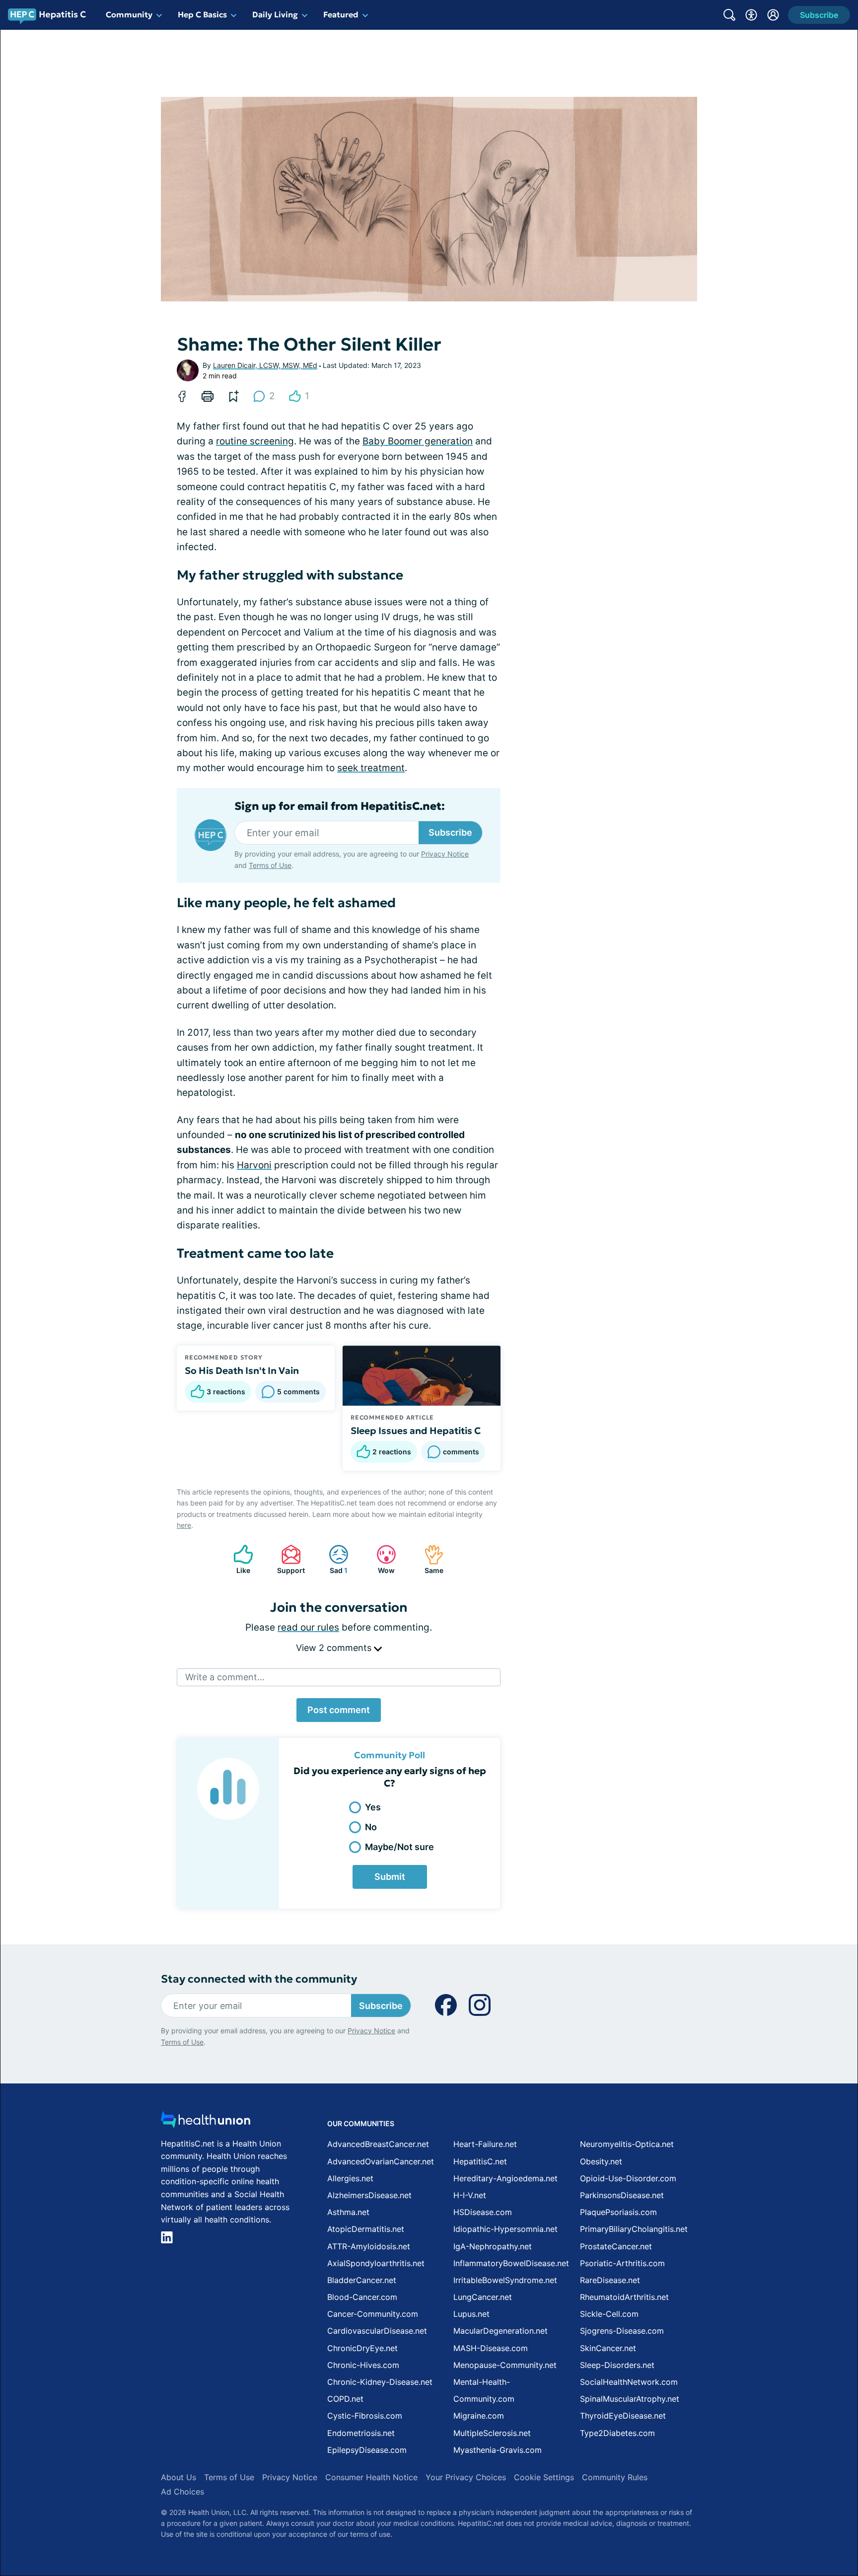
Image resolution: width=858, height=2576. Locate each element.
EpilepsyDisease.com (367, 2450)
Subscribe (450, 832)
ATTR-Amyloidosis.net (369, 2246)
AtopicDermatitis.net (366, 2229)
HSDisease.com (483, 2212)
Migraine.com (479, 2416)
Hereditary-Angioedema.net (505, 2178)
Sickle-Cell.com (609, 2314)
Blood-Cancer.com (362, 2297)
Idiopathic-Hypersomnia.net (505, 2229)
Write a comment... (225, 1677)
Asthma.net (348, 2212)
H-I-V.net (470, 2195)
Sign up (801, 2499)
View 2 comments (335, 1648)
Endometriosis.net (361, 2433)
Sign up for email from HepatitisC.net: (340, 806)
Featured (341, 14)
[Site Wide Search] (729, 15)
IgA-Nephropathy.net (493, 2246)
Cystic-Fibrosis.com (365, 2416)
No (371, 1827)
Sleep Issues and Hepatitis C (416, 1431)
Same (429, 1559)
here (184, 1525)
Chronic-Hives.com (363, 2365)
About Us (179, 2477)
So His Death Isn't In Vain (242, 1370)
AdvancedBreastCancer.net (378, 2144)
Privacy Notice (759, 2527)
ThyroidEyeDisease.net (623, 2416)
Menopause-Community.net (505, 2365)
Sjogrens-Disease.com (622, 2331)
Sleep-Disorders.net (617, 2365)
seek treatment (371, 768)
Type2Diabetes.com (617, 2433)
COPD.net (345, 2399)
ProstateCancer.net (616, 2246)
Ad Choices (182, 2492)
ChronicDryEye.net (362, 2348)
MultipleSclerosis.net (492, 2433)
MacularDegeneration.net (500, 2331)
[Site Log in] (773, 15)
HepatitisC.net (480, 2161)
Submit (390, 1877)
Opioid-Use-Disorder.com (628, 2178)
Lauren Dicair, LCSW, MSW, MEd (265, 365)
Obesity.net (601, 2161)
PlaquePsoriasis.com (618, 2212)
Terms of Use (270, 865)
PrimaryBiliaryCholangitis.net (634, 2229)
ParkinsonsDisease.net (622, 2195)
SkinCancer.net (608, 2348)
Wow (381, 1559)
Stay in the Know (594, 2453)
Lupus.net (471, 2314)
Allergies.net (350, 2178)
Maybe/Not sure (399, 1847)
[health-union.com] (206, 2122)
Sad (333, 1559)
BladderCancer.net (362, 2280)
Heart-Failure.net (485, 2144)
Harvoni (254, 1165)
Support (288, 1559)
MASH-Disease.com (491, 2348)
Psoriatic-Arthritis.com (622, 2263)
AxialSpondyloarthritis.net (376, 2263)
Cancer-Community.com (373, 2314)
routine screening (255, 441)
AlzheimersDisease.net (369, 2195)
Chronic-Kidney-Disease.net (380, 2382)
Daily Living (275, 14)
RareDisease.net (610, 2280)
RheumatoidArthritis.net (624, 2297)
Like (237, 1559)
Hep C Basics (202, 14)
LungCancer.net (483, 2297)
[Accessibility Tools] (751, 15)
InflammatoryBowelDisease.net (511, 2263)
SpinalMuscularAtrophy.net (630, 2399)
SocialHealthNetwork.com (629, 2382)
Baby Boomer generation (418, 441)
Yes (373, 1807)
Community (129, 14)
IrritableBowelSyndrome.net (505, 2280)
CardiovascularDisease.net (377, 2331)
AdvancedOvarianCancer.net (381, 2161)
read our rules (308, 1627)
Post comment (339, 1710)
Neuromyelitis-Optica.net (627, 2144)
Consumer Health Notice (371, 2477)
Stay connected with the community (259, 1979)
